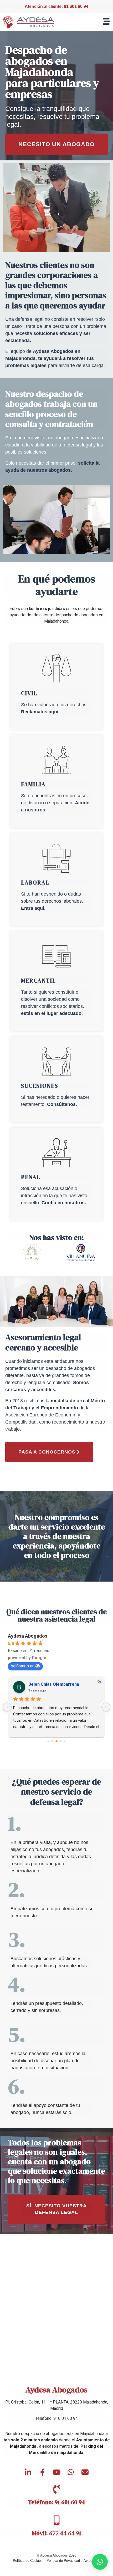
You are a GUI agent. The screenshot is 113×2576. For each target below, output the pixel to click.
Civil (29, 693)
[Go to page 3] (61, 1741)
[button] (100, 2562)
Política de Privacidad (63, 2561)
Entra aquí (33, 908)
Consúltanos (61, 1104)
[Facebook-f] (42, 2472)
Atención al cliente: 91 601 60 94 (56, 6)
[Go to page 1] (52, 1741)
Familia (33, 784)
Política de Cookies (28, 2561)
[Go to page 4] (65, 1741)
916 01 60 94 (66, 2418)
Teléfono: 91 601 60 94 (57, 2502)
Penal (31, 1177)
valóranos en (23, 1666)
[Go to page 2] (57, 1741)
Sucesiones (40, 1086)
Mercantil (38, 981)
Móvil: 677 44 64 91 (56, 2533)
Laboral (35, 883)
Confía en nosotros (63, 1203)
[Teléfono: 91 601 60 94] (56, 2489)
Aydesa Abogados (28, 1636)
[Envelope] (85, 2472)
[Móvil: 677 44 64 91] (56, 2520)
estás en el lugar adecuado (51, 1013)
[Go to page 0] (48, 1741)
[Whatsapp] (71, 2472)
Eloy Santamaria (44, 1684)
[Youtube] (56, 2472)
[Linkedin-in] (28, 2472)
